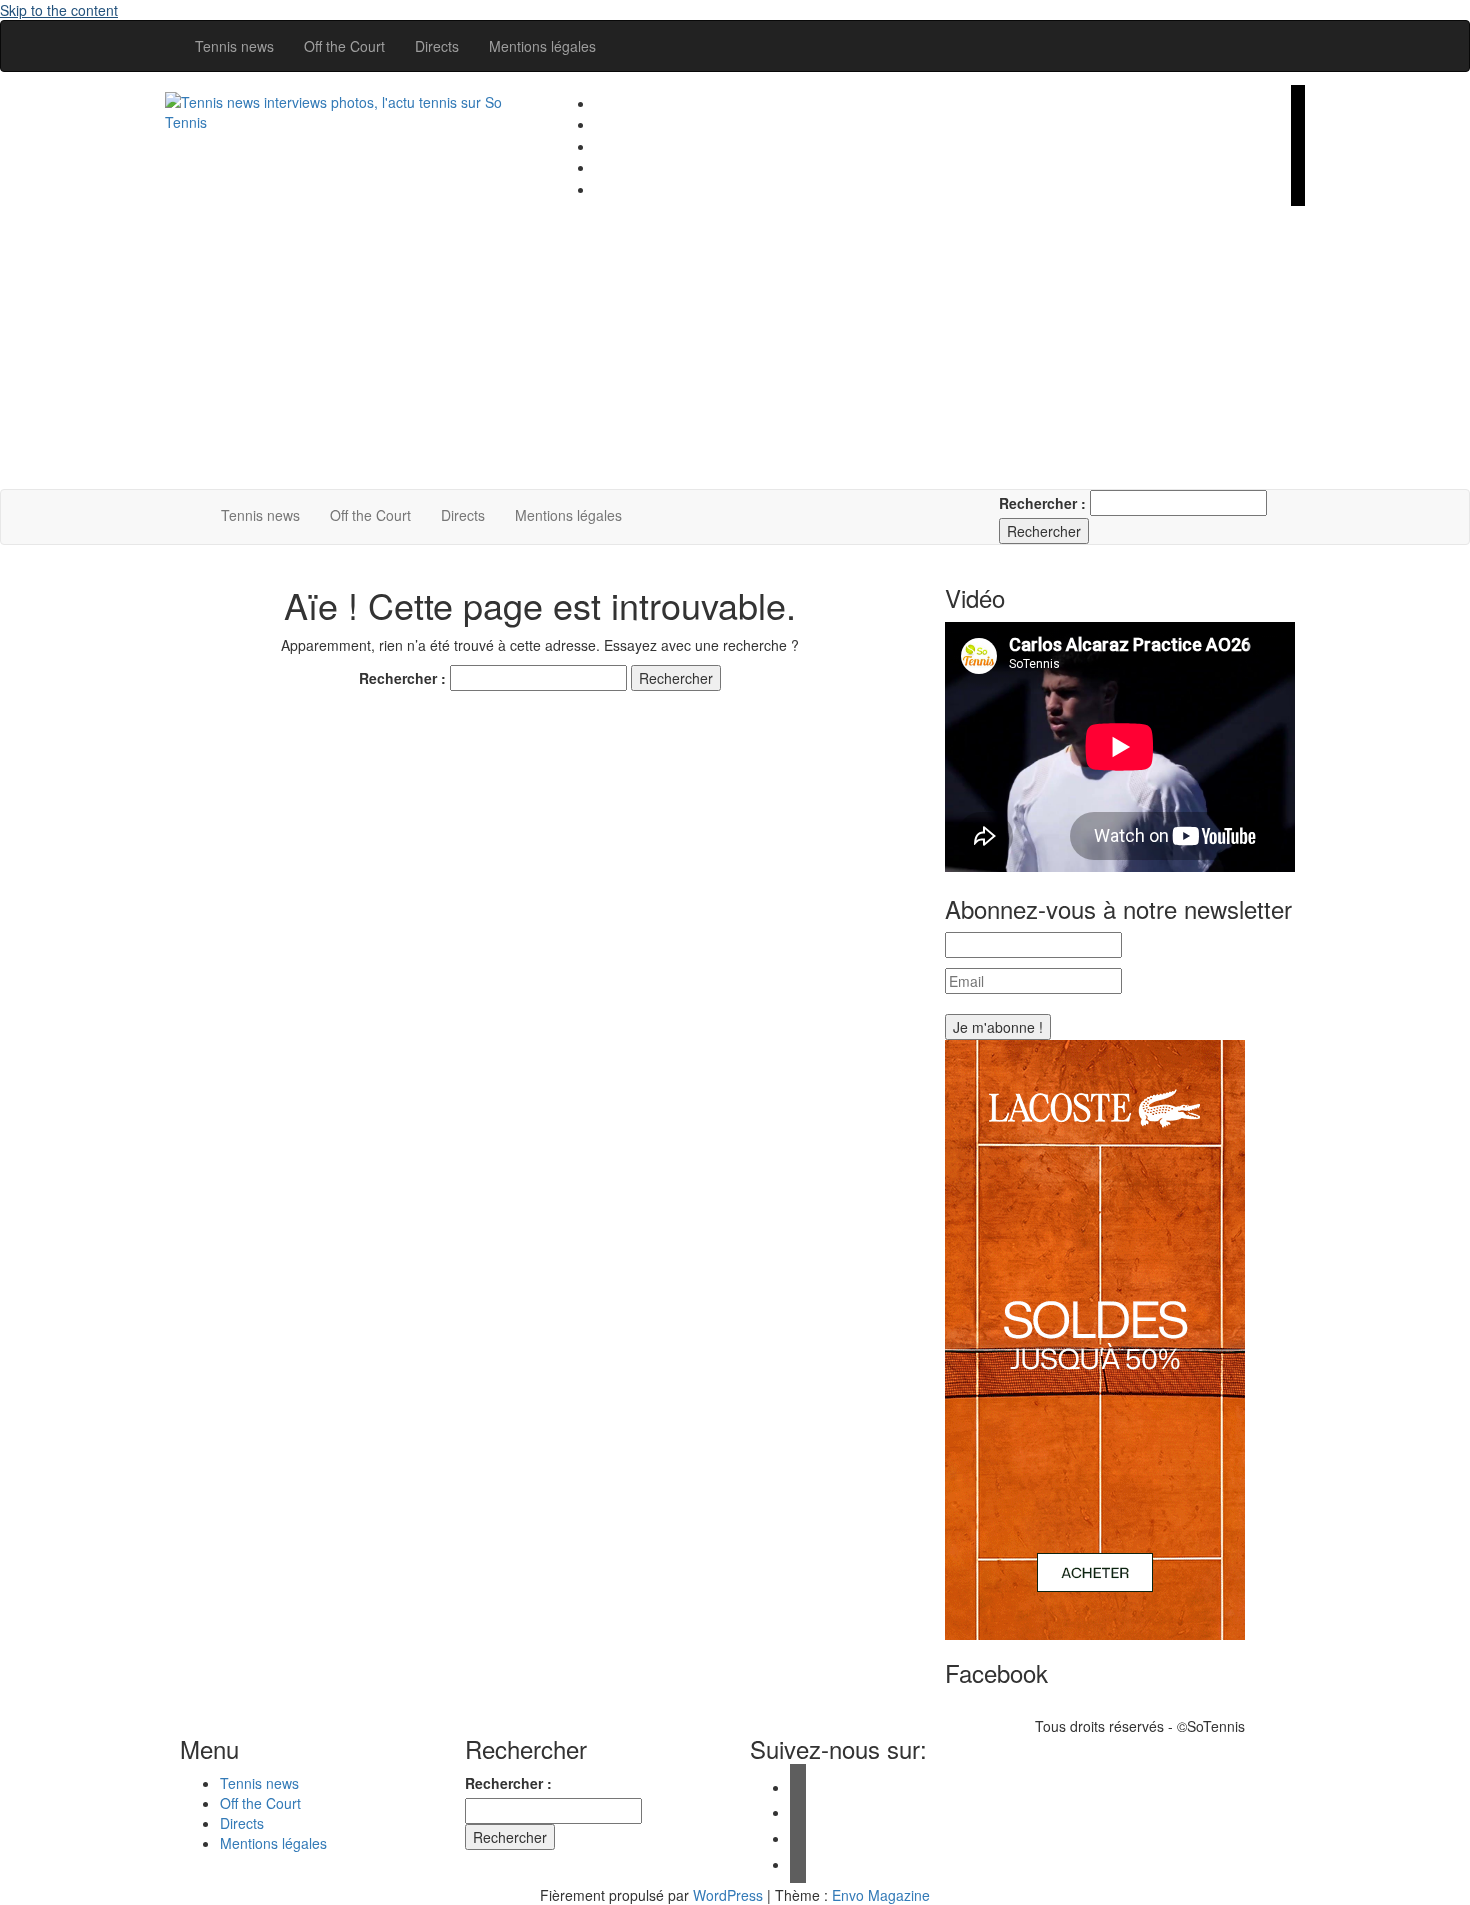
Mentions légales (542, 46)
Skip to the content (59, 10)
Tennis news (234, 46)
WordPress (728, 1895)
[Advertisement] (930, 349)
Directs (437, 46)
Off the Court (344, 46)
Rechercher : (1042, 503)
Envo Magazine (881, 1895)
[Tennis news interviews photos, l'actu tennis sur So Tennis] (185, 515)
